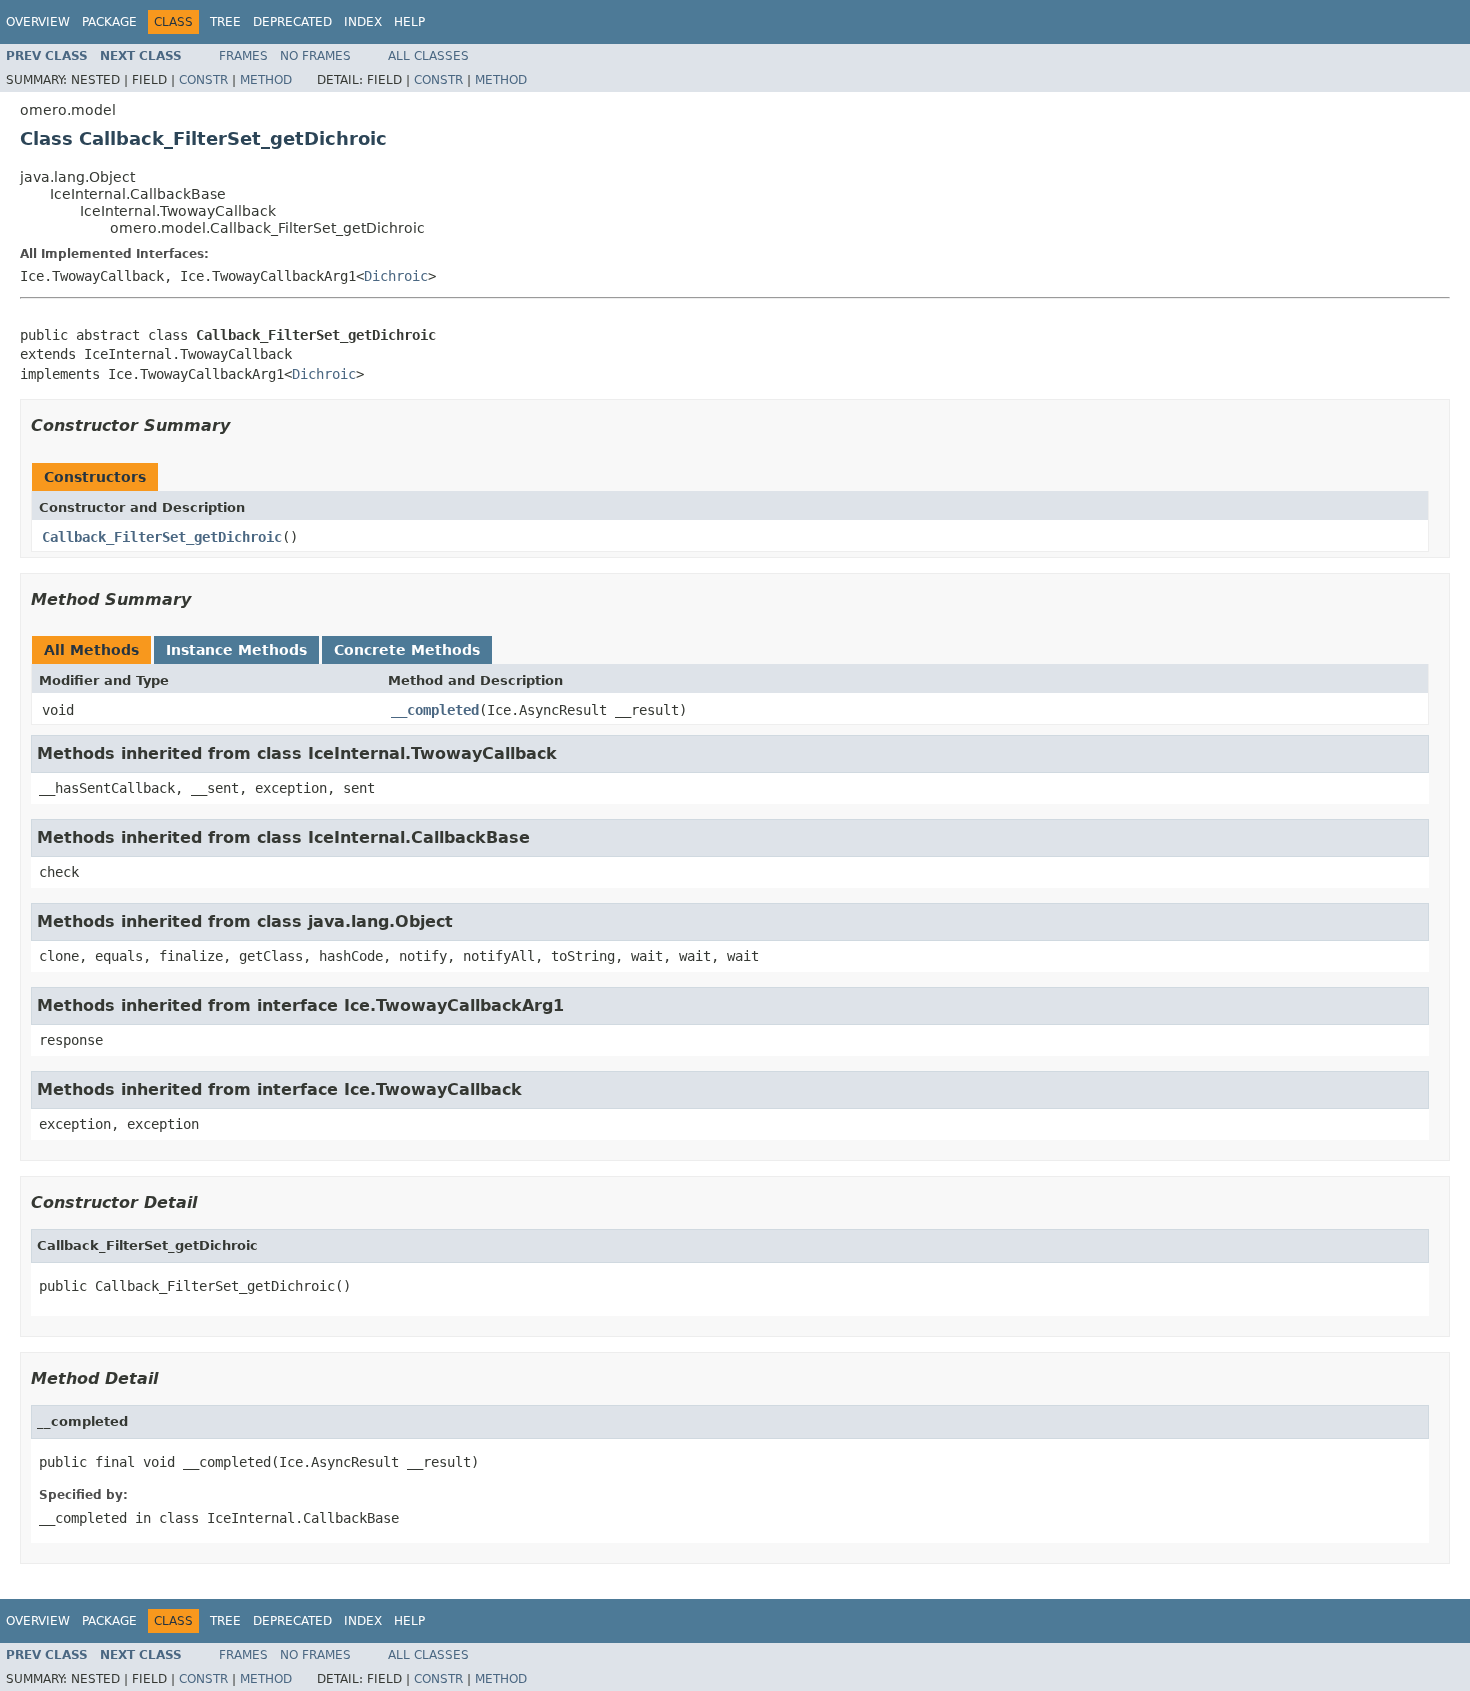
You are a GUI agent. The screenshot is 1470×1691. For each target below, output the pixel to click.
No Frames (315, 56)
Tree (225, 22)
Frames (243, 56)
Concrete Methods (407, 650)
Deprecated (292, 22)
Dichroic (396, 276)
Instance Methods (236, 650)
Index (363, 22)
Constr (203, 80)
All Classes (428, 56)
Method (266, 80)
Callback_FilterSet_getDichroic (162, 537)
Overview (38, 22)
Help (409, 22)
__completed (435, 710)
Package (109, 22)
